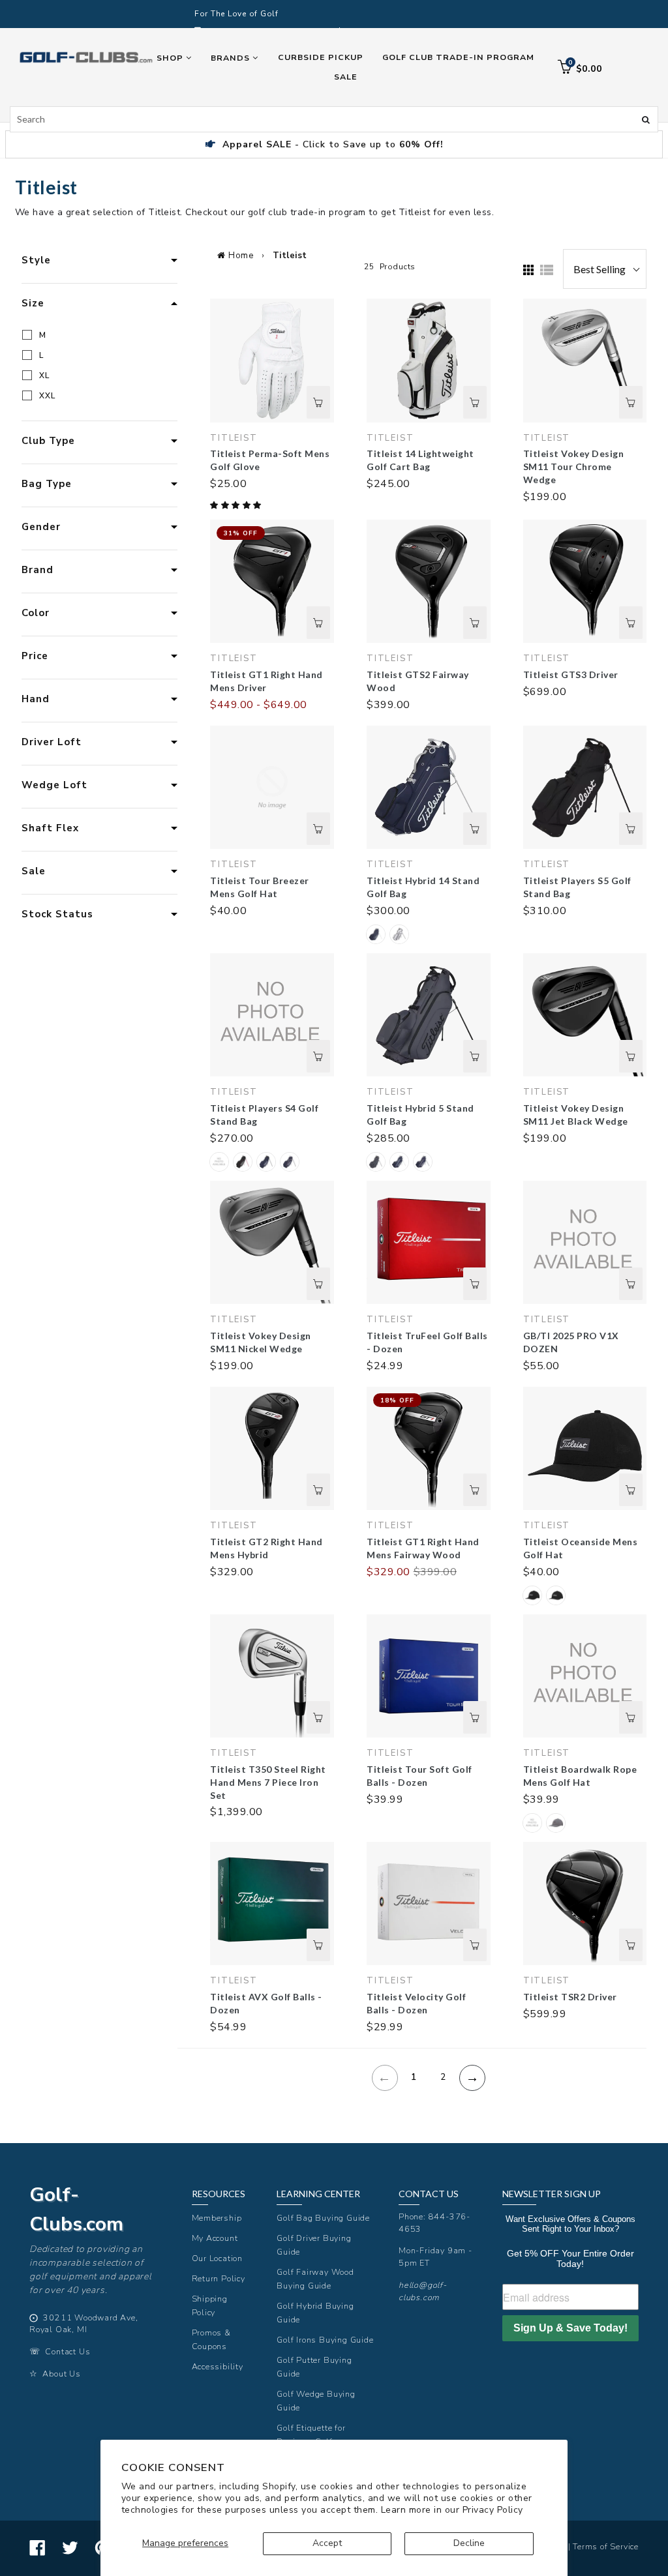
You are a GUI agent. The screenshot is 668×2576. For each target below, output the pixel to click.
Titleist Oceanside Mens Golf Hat (581, 1548)
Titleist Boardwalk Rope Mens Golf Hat (580, 1776)
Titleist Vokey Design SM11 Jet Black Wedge (576, 1115)
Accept (327, 2543)
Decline (469, 2543)
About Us (61, 2374)
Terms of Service (606, 2546)
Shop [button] (171, 58)
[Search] (646, 119)
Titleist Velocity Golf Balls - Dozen (416, 2003)
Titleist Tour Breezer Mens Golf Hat (260, 887)
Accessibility (218, 2366)
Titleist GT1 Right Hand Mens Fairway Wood (423, 1548)
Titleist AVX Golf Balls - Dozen (266, 2003)
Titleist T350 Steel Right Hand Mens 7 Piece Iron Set (268, 1782)
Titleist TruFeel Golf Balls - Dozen (427, 1342)
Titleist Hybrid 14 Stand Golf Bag (423, 887)
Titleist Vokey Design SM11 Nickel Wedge (261, 1342)
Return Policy (219, 2278)
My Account (215, 2238)
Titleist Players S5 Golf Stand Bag (577, 887)
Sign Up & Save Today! (570, 2328)
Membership (217, 2218)
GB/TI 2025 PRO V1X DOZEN (571, 1342)
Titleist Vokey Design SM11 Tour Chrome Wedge (574, 466)
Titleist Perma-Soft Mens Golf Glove (270, 460)
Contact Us (68, 2351)
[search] (334, 119)
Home (241, 256)
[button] (237, 505)
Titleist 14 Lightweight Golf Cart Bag (420, 460)
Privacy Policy (493, 2510)
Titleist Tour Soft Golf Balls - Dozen (419, 1776)
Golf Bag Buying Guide (323, 2218)
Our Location (218, 2258)
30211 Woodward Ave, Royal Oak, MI (84, 2324)
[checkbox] (102, 335)
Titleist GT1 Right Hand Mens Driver (266, 681)
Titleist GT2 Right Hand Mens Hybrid (266, 1548)
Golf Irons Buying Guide (325, 2340)
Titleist (290, 256)
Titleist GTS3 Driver (571, 674)
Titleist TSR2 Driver (570, 1997)
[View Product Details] (318, 402)
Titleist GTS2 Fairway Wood (418, 681)
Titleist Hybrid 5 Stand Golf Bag (420, 1115)
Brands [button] (232, 58)
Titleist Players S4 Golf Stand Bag (264, 1115)
